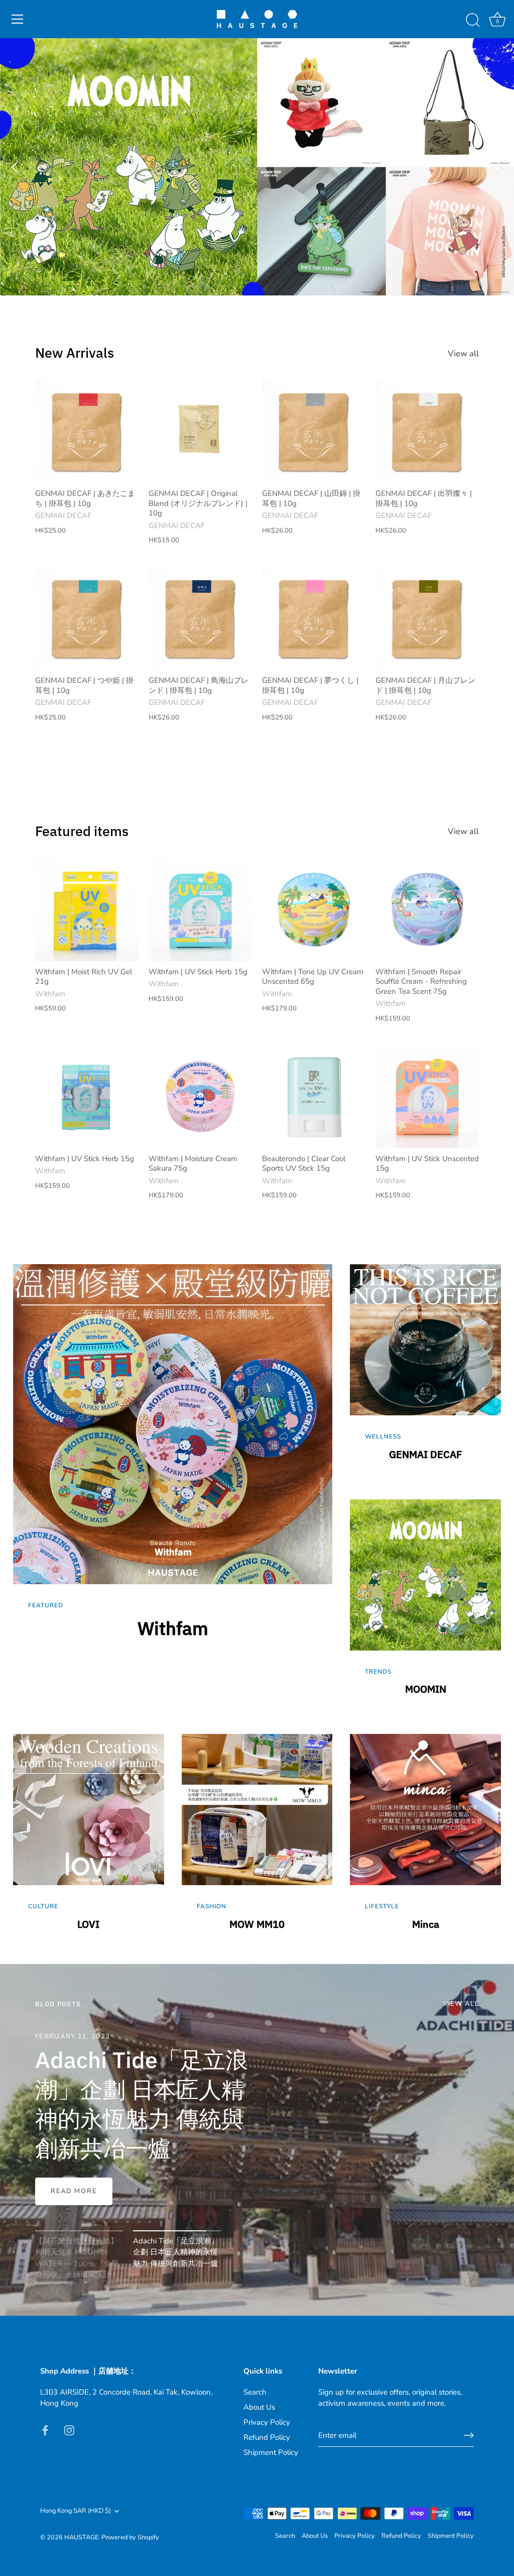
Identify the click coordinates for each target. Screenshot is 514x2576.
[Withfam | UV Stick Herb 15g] (200, 909)
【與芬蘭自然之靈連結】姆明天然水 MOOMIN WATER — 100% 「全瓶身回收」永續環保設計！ (137, 2089)
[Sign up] (469, 2435)
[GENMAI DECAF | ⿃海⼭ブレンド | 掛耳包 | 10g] (200, 618)
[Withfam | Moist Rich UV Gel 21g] (87, 909)
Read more (74, 2191)
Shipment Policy (271, 2452)
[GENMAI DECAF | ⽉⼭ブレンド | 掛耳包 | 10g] (427, 618)
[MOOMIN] (425, 1608)
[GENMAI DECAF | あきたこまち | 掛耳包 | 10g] (87, 431)
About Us (259, 2407)
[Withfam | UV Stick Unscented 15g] (427, 1096)
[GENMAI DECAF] (425, 1373)
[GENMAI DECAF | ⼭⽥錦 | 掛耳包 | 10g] (314, 431)
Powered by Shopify (130, 2537)
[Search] (473, 21)
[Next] (499, 167)
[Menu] (18, 19)
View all (463, 354)
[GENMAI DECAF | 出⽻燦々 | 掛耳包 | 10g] (427, 431)
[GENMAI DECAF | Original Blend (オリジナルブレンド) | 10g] (200, 431)
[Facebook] (45, 2430)
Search (255, 2392)
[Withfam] (173, 1490)
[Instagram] (69, 2430)
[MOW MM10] (257, 1842)
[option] (257, 167)
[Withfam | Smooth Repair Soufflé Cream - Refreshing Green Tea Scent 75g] (427, 909)
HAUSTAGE (81, 2537)
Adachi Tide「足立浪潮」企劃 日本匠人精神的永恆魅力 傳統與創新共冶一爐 (176, 2252)
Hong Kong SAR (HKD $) (76, 2511)
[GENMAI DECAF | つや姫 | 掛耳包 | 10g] (87, 618)
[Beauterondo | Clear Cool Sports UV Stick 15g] (314, 1096)
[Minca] (425, 1842)
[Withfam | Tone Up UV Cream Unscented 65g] (314, 909)
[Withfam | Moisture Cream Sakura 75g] (200, 1096)
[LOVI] (89, 1842)
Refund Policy (267, 2437)
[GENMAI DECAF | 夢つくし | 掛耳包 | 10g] (314, 618)
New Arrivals (75, 352)
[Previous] (15, 167)
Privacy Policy (267, 2422)
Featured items (82, 831)
